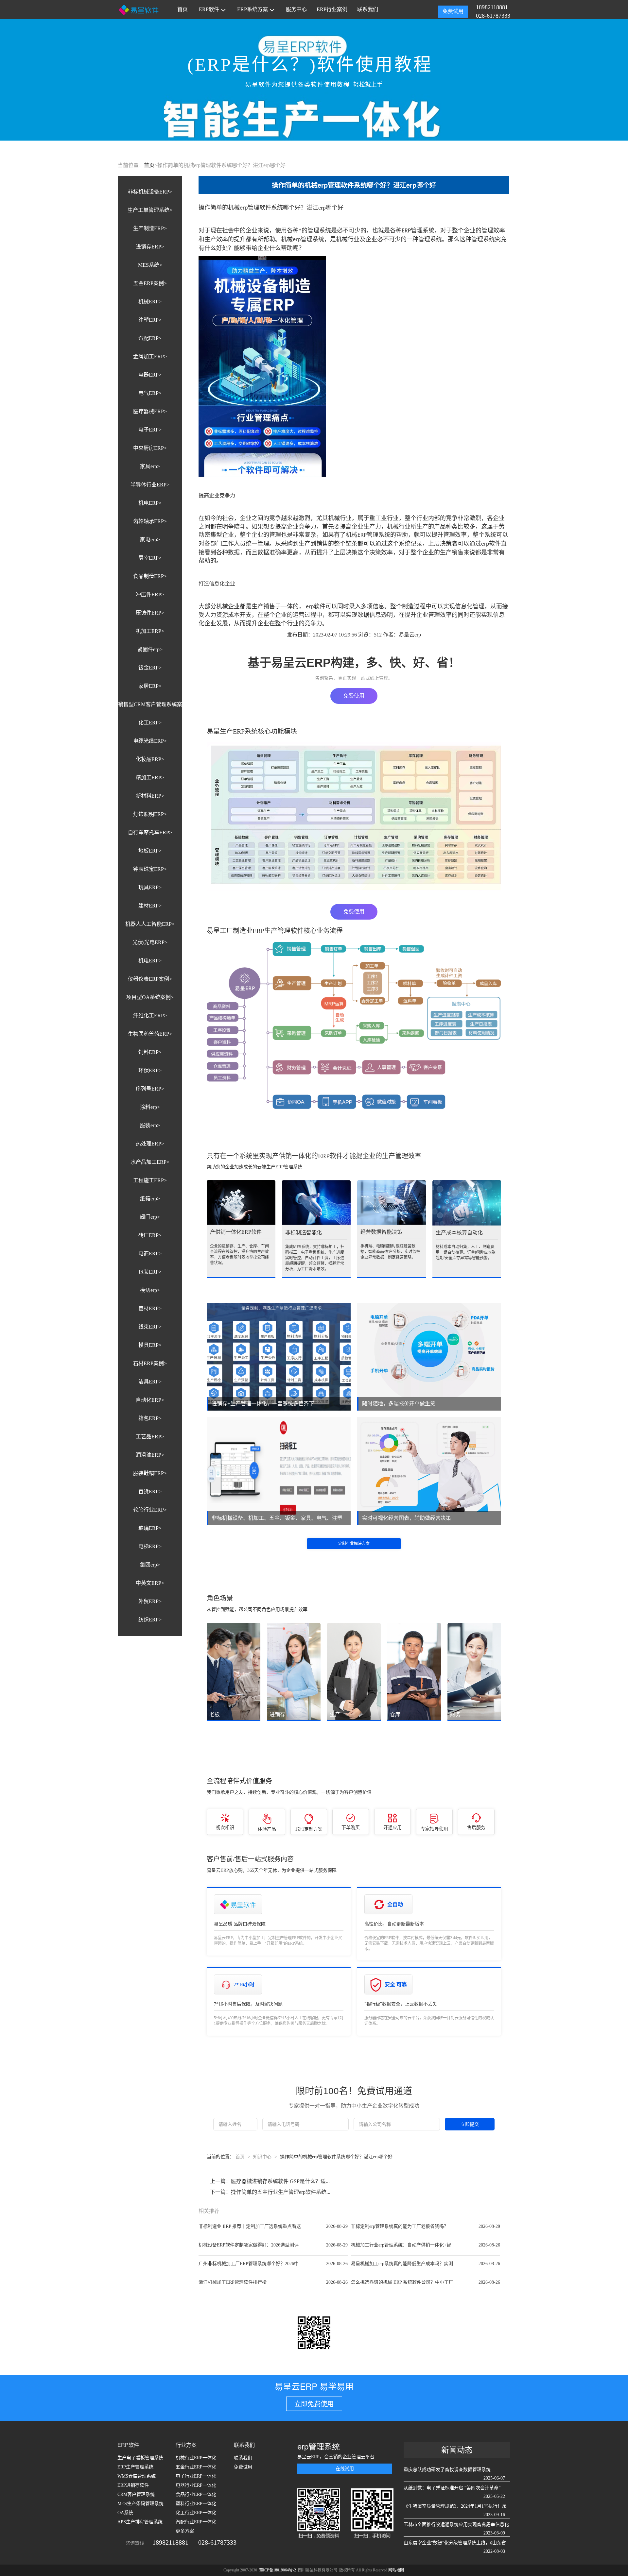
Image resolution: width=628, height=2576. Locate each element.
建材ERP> (150, 906)
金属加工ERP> (150, 356)
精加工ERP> (150, 778)
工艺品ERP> (150, 1437)
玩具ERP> (150, 887)
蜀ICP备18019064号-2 (278, 2570)
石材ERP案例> (150, 1363)
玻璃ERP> (150, 1528)
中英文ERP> (150, 1583)
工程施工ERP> (150, 1180)
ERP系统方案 (253, 9)
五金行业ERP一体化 (196, 2467)
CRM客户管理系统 (136, 2494)
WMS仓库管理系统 (137, 2476)
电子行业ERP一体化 (196, 2476)
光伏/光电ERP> (150, 942)
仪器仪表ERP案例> (150, 979)
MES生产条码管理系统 (140, 2504)
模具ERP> (150, 1345)
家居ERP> (150, 686)
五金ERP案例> (150, 283)
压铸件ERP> (150, 613)
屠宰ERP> (150, 558)
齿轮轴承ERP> (150, 521)
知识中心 (262, 2157)
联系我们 (368, 9)
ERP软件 (209, 9)
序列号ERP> (150, 1089)
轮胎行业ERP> (150, 1510)
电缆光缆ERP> (150, 741)
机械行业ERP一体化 (196, 2458)
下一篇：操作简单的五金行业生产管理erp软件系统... (270, 2192)
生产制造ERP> (150, 228)
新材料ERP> (150, 796)
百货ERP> (150, 1491)
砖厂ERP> (150, 1235)
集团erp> (150, 1565)
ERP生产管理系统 (135, 2467)
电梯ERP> (150, 1546)
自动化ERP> (150, 1400)
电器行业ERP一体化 (196, 2485)
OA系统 (125, 2513)
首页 (183, 9)
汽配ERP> (150, 338)
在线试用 (345, 2469)
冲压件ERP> (150, 594)
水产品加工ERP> (150, 1162)
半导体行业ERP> (150, 485)
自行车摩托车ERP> (150, 832)
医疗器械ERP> (150, 411)
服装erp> (150, 1125)
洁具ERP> (150, 1382)
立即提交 (470, 2124)
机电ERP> (150, 503)
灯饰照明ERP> (150, 814)
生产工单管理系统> (150, 210)
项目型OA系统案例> (150, 997)
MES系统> (150, 265)
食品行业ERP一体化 (196, 2494)
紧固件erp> (150, 649)
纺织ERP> (150, 1620)
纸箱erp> (150, 1199)
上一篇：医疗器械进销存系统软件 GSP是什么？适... (270, 2181)
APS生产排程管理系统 (140, 2522)
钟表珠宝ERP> (150, 869)
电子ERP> (150, 430)
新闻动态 (457, 2450)
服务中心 (296, 9)
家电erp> (150, 540)
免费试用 (453, 11)
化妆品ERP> (150, 759)
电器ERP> (150, 375)
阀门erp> (150, 1217)
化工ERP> (150, 723)
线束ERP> (150, 1327)
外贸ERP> (150, 1601)
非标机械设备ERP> (150, 192)
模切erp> (150, 1290)
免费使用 (354, 696)
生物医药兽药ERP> (150, 1034)
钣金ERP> (150, 668)
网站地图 (396, 2570)
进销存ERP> (150, 247)
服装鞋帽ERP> (150, 1473)
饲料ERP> (150, 1052)
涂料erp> (150, 1107)
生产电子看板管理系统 (140, 2458)
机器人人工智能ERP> (150, 924)
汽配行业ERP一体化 (196, 2522)
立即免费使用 (314, 2404)
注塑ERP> (150, 320)
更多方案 (185, 2531)
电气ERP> (150, 393)
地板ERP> (150, 851)
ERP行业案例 (332, 9)
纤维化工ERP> (150, 1016)
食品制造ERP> (150, 576)
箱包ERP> (150, 1418)
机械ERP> (150, 302)
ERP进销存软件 (133, 2485)
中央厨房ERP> (150, 448)
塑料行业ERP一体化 (196, 2504)
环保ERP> (150, 1070)
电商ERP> (150, 1254)
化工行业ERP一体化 (196, 2513)
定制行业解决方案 (354, 1544)
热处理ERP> (150, 1144)
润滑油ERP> (150, 1455)
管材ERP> (150, 1308)
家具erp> (150, 466)
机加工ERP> (150, 631)
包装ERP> (150, 1272)
